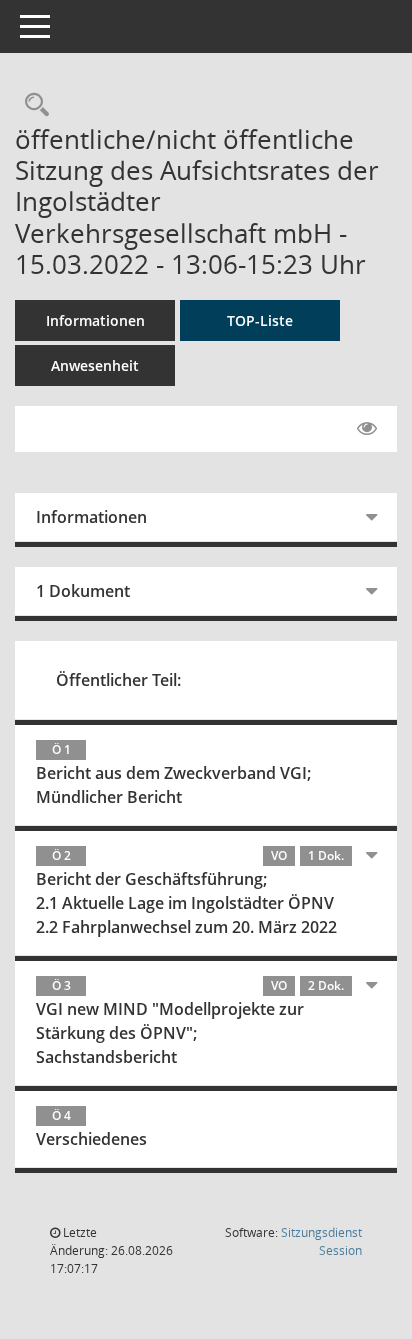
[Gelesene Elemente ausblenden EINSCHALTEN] (367, 429)
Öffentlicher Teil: (118, 680)
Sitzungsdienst (321, 1241)
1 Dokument (83, 591)
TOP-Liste (260, 320)
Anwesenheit (95, 365)
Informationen (95, 320)
